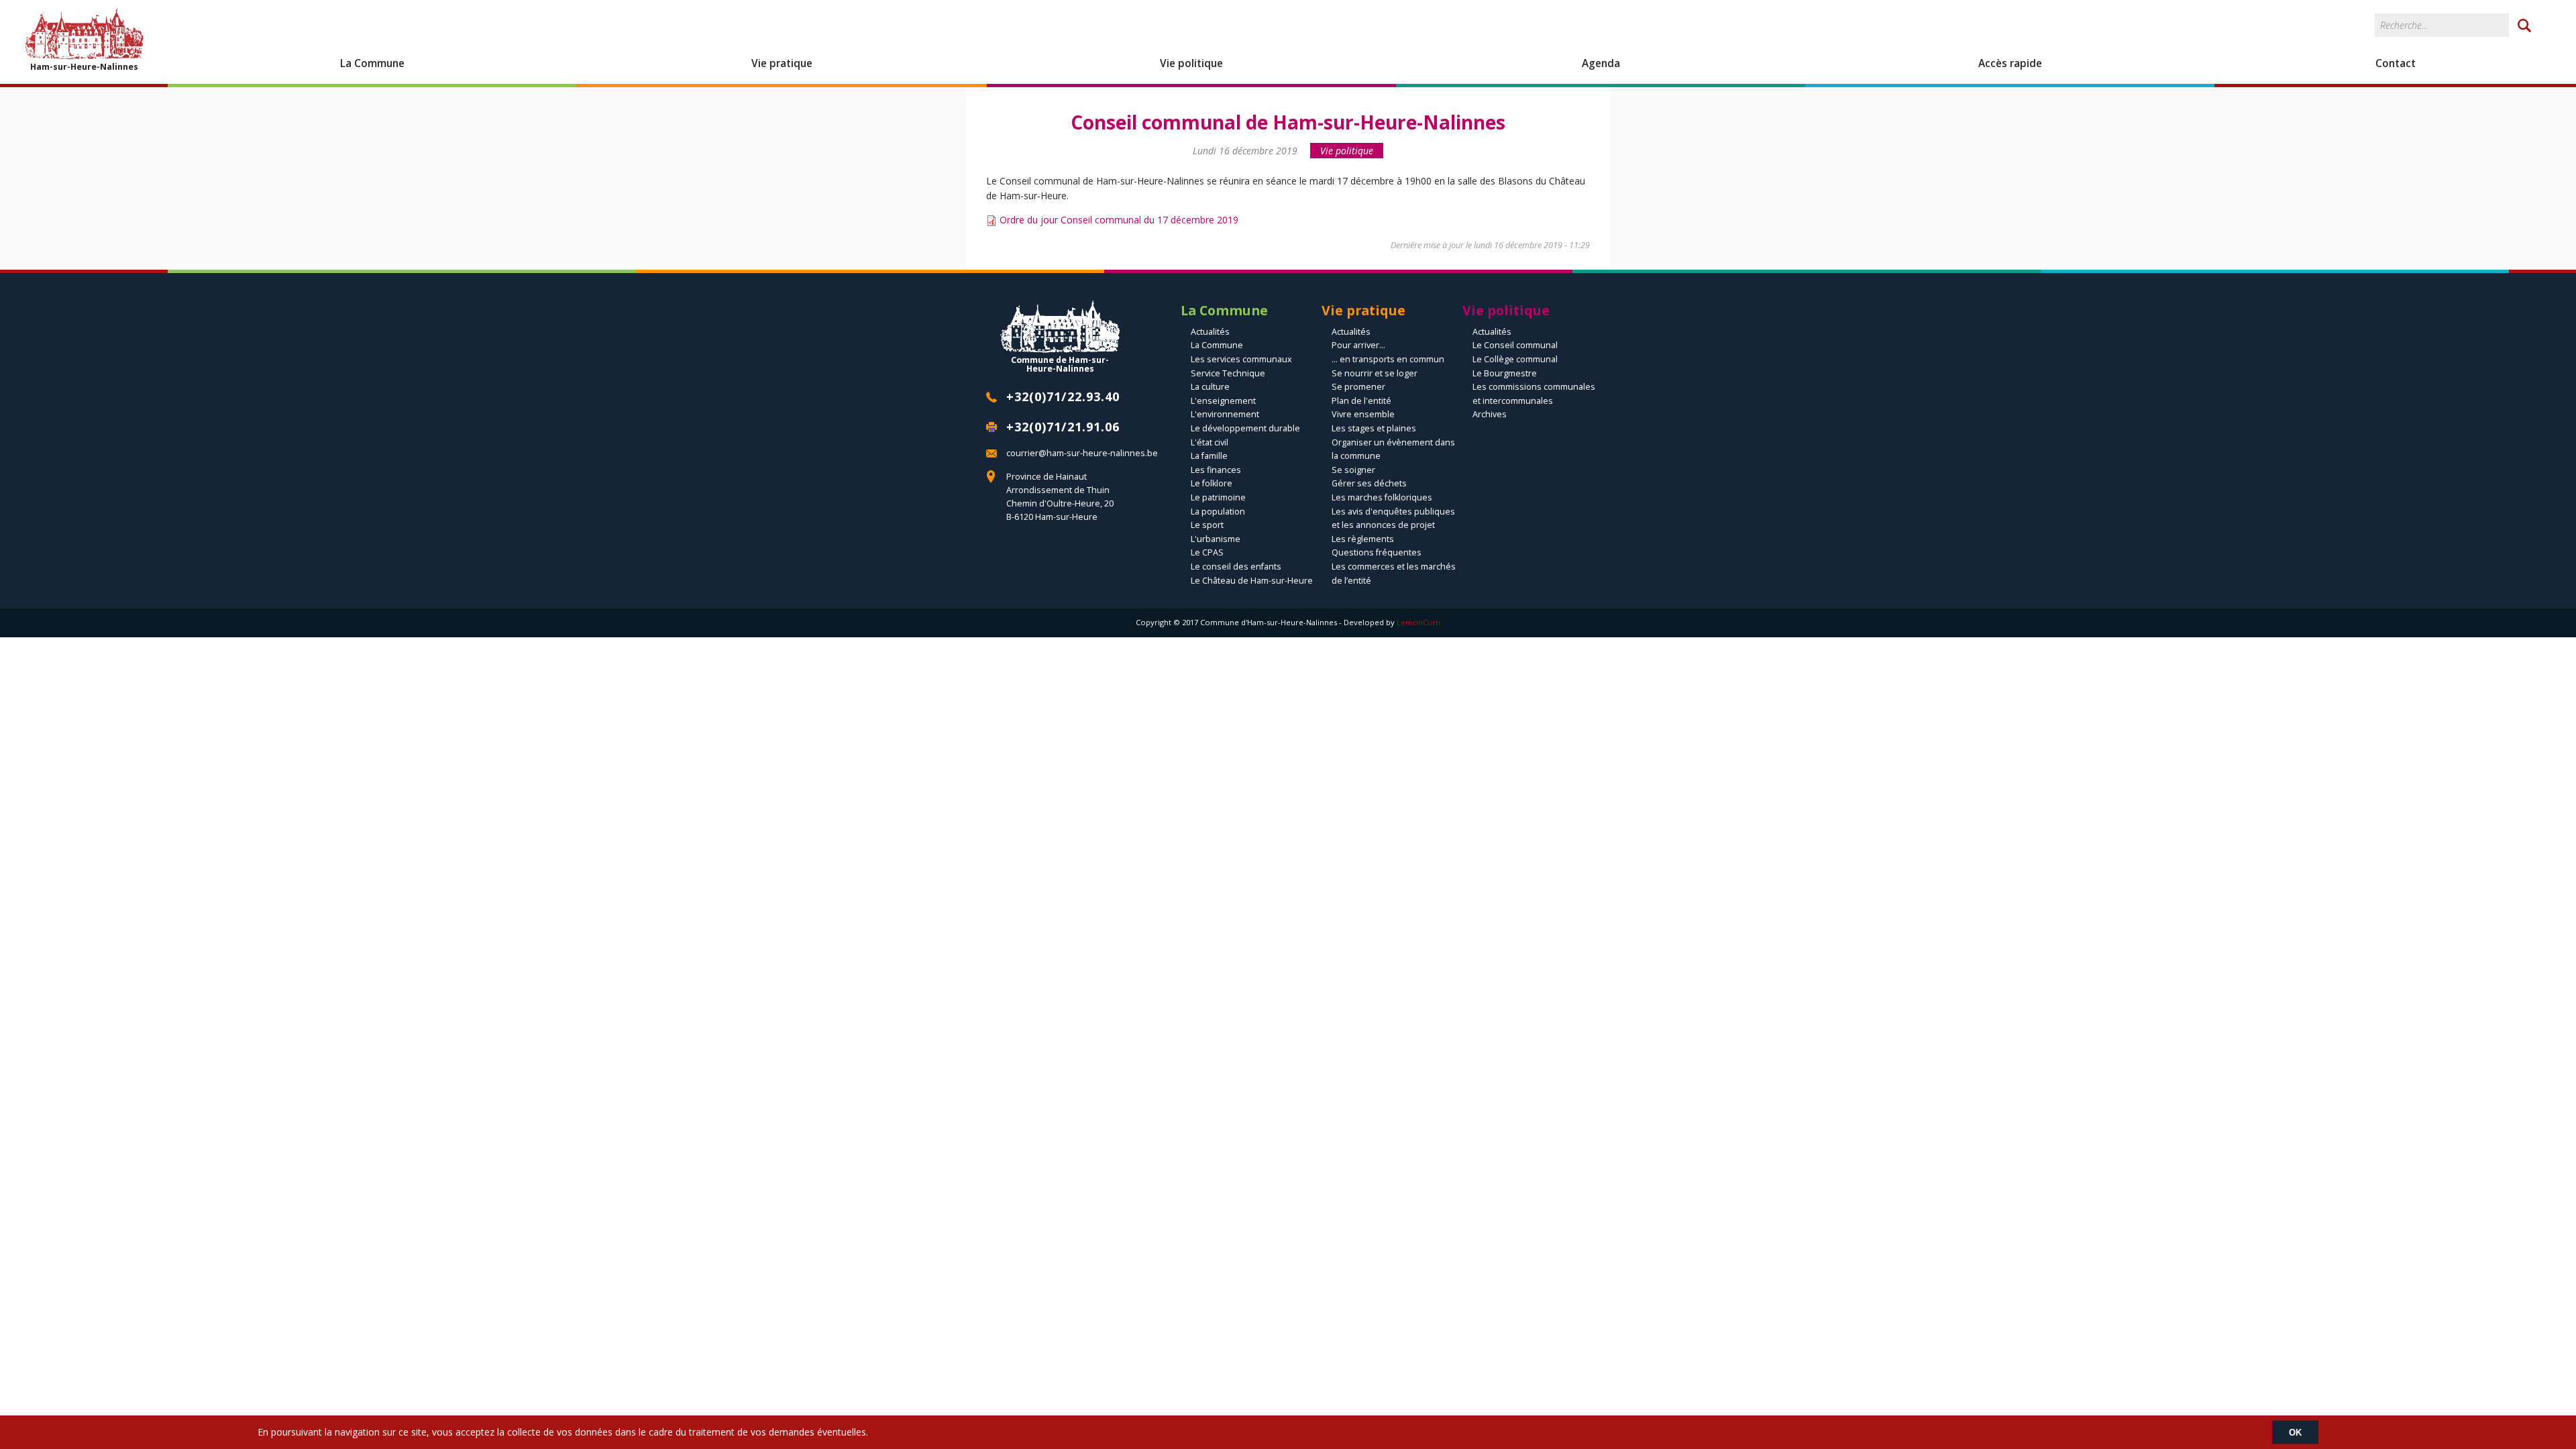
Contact (2396, 63)
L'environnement (1225, 414)
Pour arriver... (1358, 345)
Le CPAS (1207, 552)
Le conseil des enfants (1236, 567)
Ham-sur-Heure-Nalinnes (84, 66)
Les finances (1216, 470)
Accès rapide (2010, 63)
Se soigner (1353, 470)
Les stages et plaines (1374, 428)
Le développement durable (1245, 428)
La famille (1209, 456)
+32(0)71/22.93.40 (1063, 396)
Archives (1490, 414)
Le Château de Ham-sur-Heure (1252, 581)
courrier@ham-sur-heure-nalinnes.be (1082, 453)
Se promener (1358, 387)
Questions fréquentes (1377, 552)
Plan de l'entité (1361, 401)
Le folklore (1212, 483)
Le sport (1207, 525)
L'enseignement (1223, 401)
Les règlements (1363, 539)
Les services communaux (1241, 359)
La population (1218, 512)
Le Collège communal (1515, 359)
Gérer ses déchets (1369, 483)
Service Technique (1228, 373)
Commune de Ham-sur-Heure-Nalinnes (1060, 364)
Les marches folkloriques (1382, 497)
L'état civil (1210, 442)
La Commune (372, 63)
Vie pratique (782, 63)
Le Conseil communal (1515, 345)
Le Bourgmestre (1505, 373)
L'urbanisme (1216, 539)
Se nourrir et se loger (1375, 373)
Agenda (1601, 63)
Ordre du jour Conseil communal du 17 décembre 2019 (1119, 220)
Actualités (1210, 332)
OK (2295, 1432)
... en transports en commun (1388, 359)
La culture (1210, 387)
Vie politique (1191, 63)
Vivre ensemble (1363, 414)
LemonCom (1418, 622)
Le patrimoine (1218, 497)
